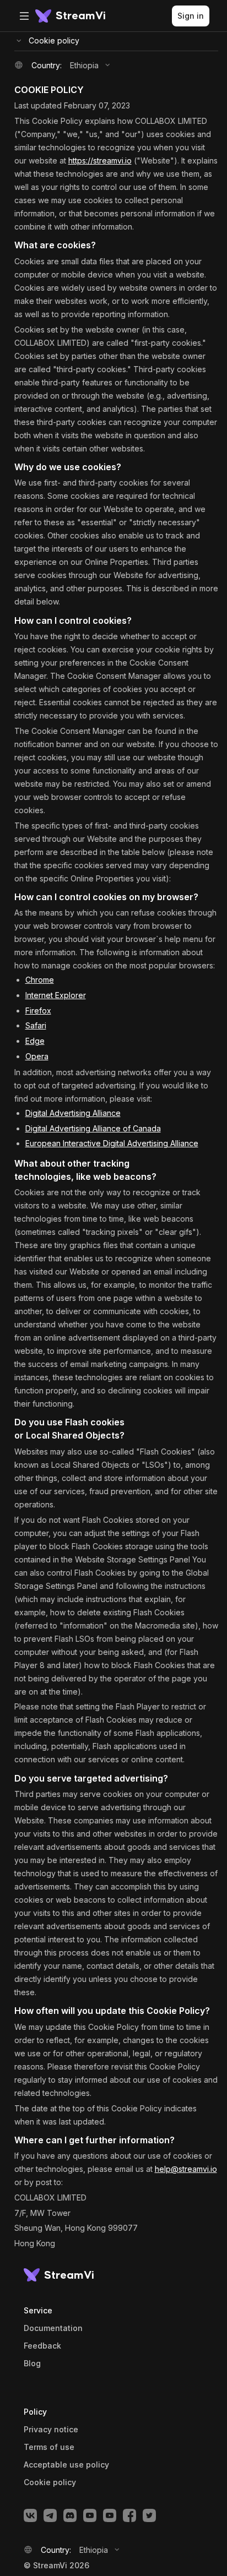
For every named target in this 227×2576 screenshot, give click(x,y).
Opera (37, 1056)
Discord (70, 2515)
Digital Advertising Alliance (73, 1113)
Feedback (42, 2346)
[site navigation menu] (24, 16)
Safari (36, 1025)
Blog (32, 2363)
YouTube (90, 2515)
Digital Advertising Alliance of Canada (93, 1128)
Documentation (53, 2328)
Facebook (129, 2515)
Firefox (38, 1011)
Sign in (191, 16)
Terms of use (49, 2447)
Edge (35, 1041)
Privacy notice (51, 2430)
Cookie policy (54, 40)
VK (30, 2515)
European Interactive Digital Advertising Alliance (112, 1143)
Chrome (40, 980)
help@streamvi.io (186, 2169)
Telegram (50, 2515)
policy (50, 2482)
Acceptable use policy (66, 2465)
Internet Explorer (56, 995)
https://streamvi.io (100, 160)
